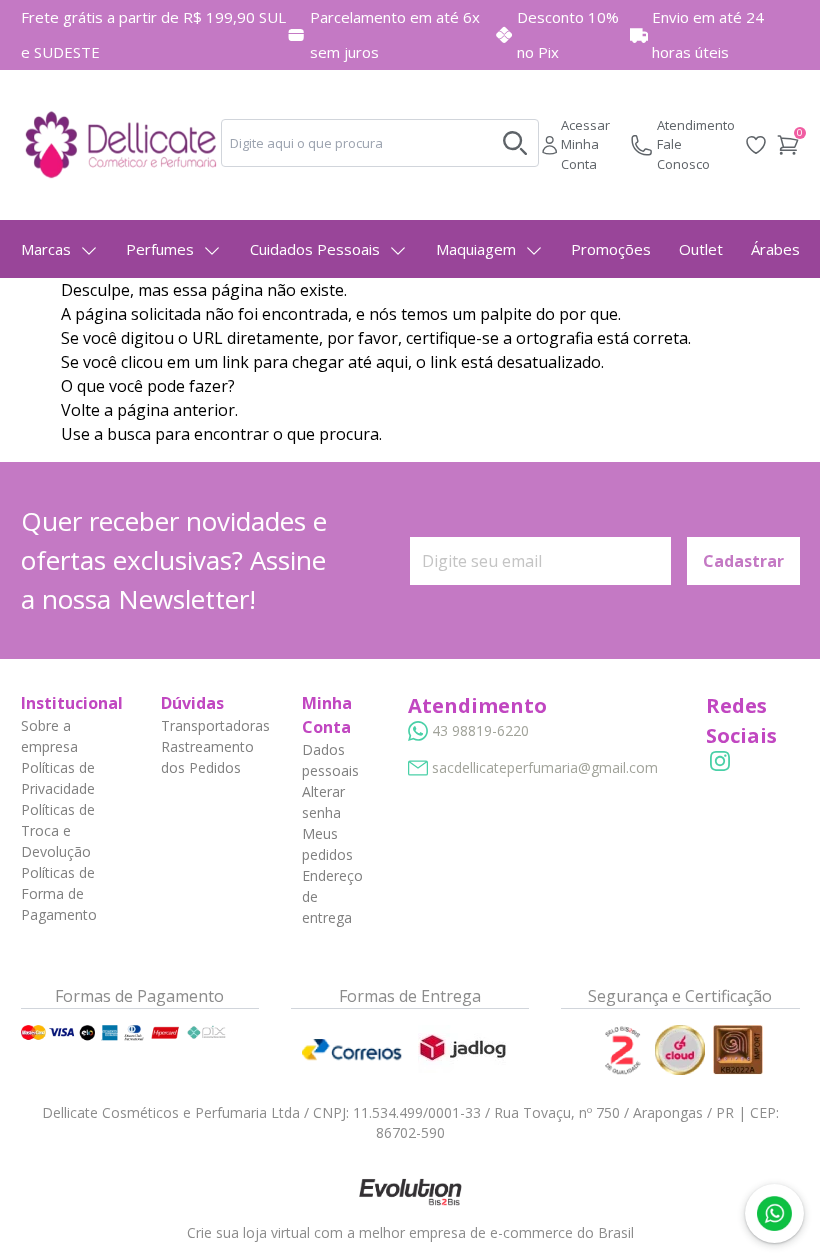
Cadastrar (743, 561)
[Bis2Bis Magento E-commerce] (410, 1191)
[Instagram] (720, 761)
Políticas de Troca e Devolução (58, 830)
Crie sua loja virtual (248, 1232)
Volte (80, 410)
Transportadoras (215, 725)
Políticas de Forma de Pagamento (59, 893)
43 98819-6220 (480, 730)
